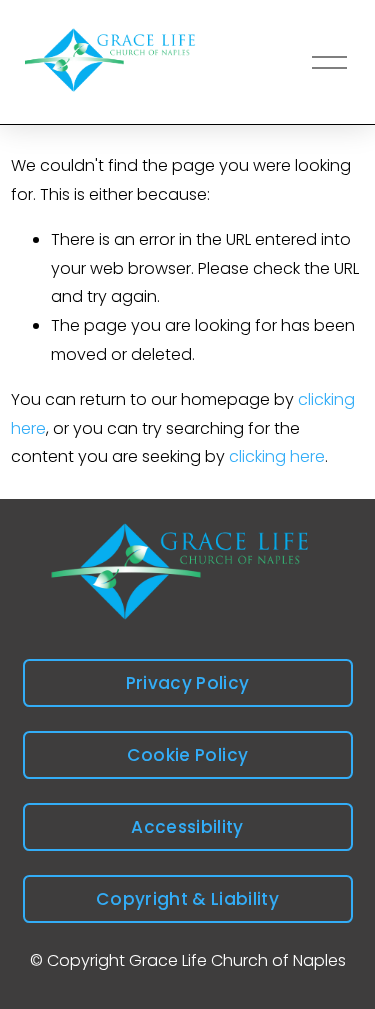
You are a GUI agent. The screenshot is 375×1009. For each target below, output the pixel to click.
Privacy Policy (188, 683)
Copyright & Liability (187, 899)
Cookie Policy (187, 755)
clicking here (277, 456)
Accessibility (187, 827)
